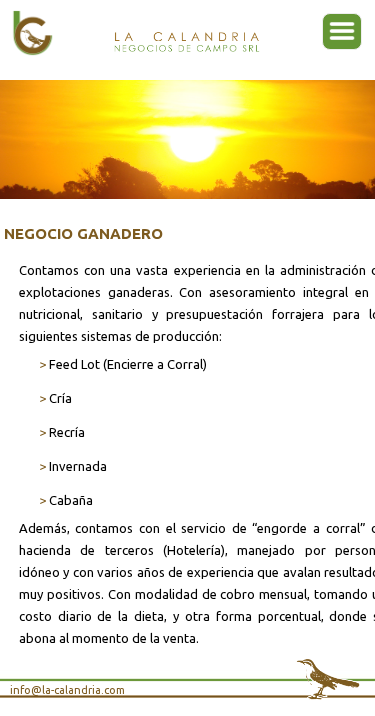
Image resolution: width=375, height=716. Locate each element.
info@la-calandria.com (67, 690)
